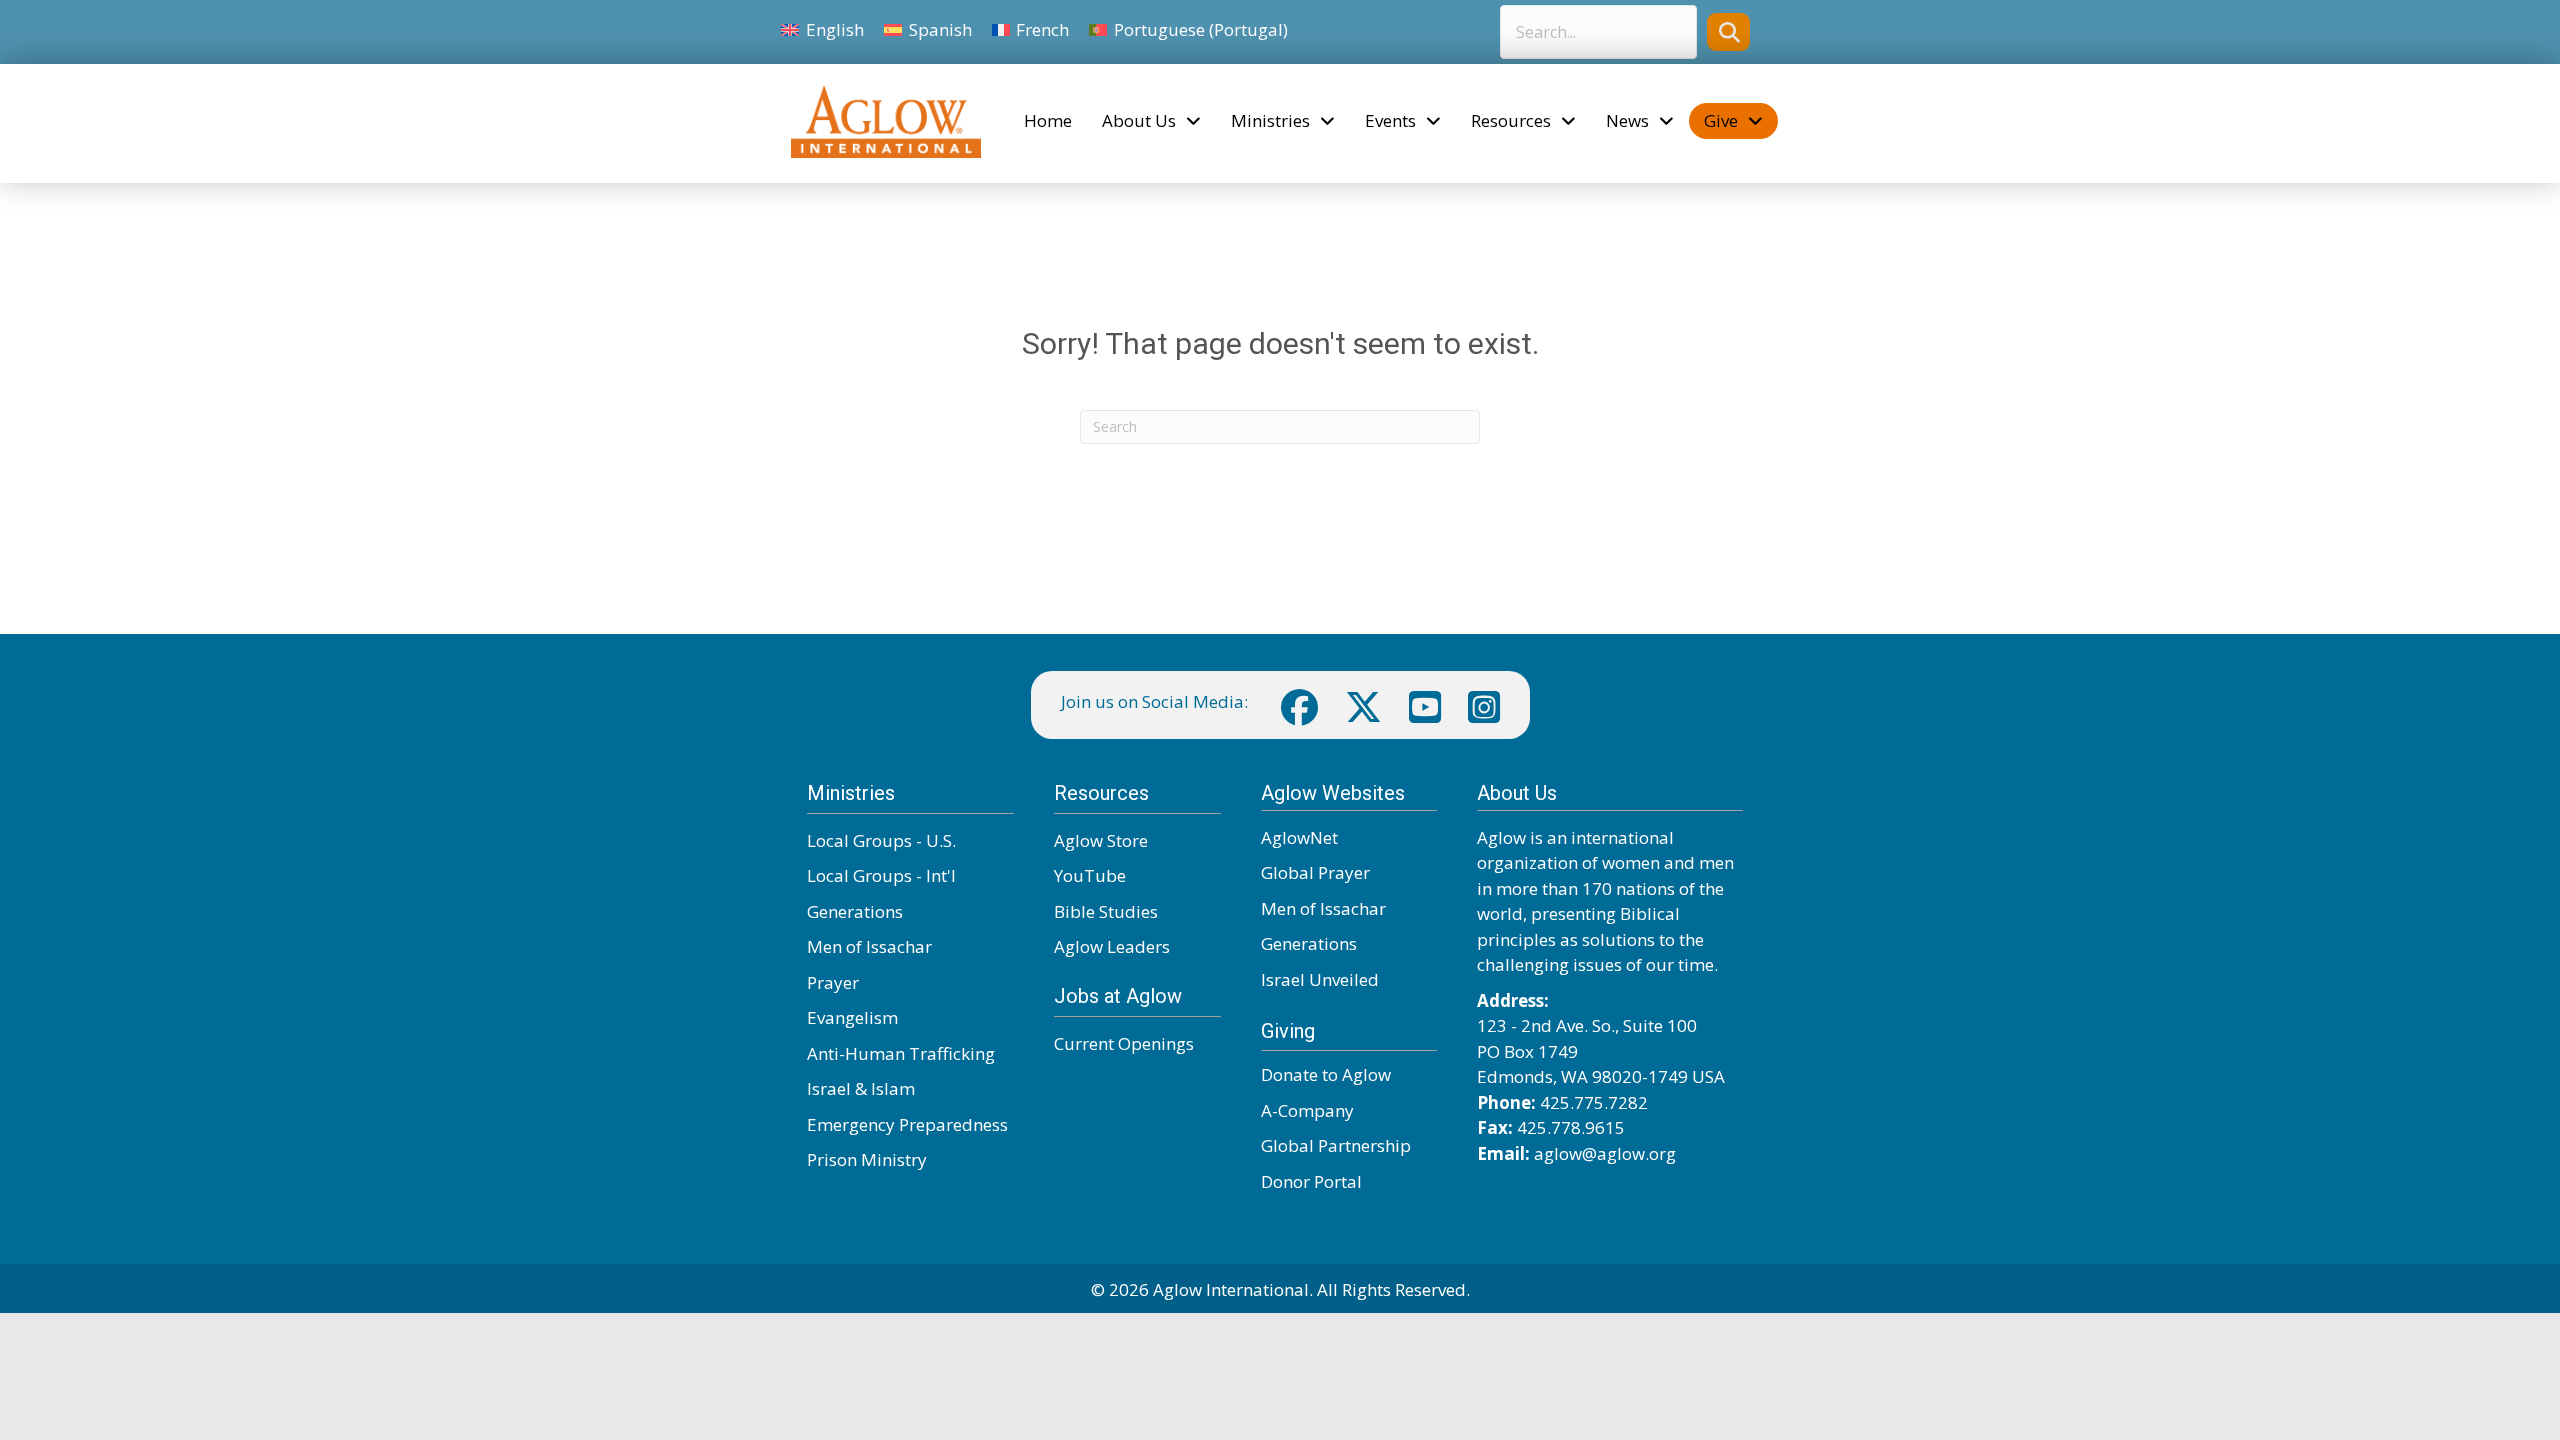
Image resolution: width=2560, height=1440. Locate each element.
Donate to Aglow (1326, 1074)
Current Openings (1124, 1043)
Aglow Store (1101, 840)
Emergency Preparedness (907, 1124)
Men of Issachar (869, 946)
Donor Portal (1311, 1181)
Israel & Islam (861, 1088)
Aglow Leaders (1112, 946)
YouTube (1090, 875)
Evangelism (852, 1017)
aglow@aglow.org (1605, 1153)
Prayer (833, 982)
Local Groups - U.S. (881, 840)
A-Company (1307, 1110)
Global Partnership (1336, 1145)
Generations (855, 911)
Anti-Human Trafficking (901, 1053)
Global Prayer (1315, 872)
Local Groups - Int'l (881, 875)
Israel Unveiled (1320, 979)
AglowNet (1299, 837)
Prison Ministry (867, 1159)
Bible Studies (1106, 911)
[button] (1728, 31)
